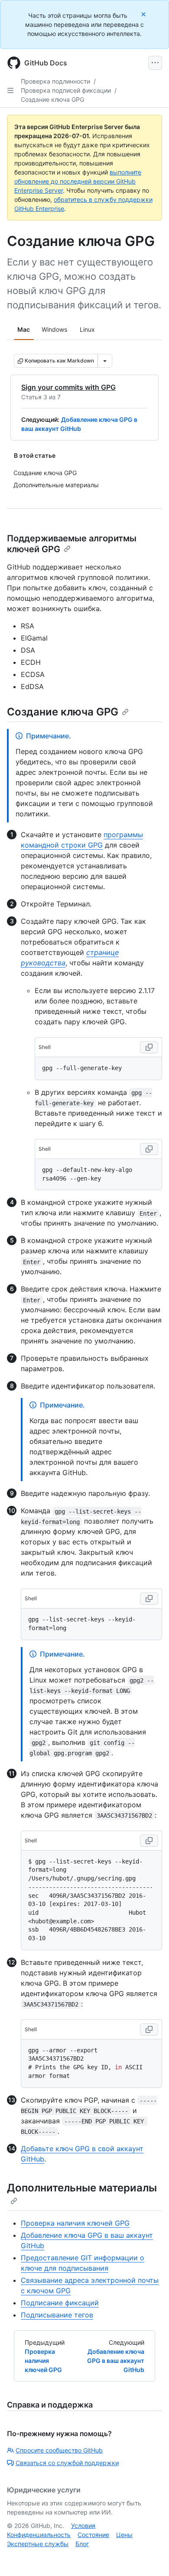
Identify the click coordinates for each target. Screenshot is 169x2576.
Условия (83, 2526)
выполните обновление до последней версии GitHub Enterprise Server (78, 181)
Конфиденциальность (39, 2535)
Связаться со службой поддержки (67, 2463)
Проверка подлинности (55, 81)
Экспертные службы (38, 2544)
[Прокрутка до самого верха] (150, 2557)
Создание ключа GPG (52, 99)
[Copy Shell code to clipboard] (149, 1047)
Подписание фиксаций (60, 2303)
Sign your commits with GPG (68, 387)
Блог (82, 2544)
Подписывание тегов (57, 2315)
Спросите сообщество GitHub (59, 2450)
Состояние (93, 2535)
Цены (124, 2535)
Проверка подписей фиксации (66, 90)
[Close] (144, 14)
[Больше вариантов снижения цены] (105, 361)
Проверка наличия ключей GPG (75, 2223)
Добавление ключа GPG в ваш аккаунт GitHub (116, 2361)
